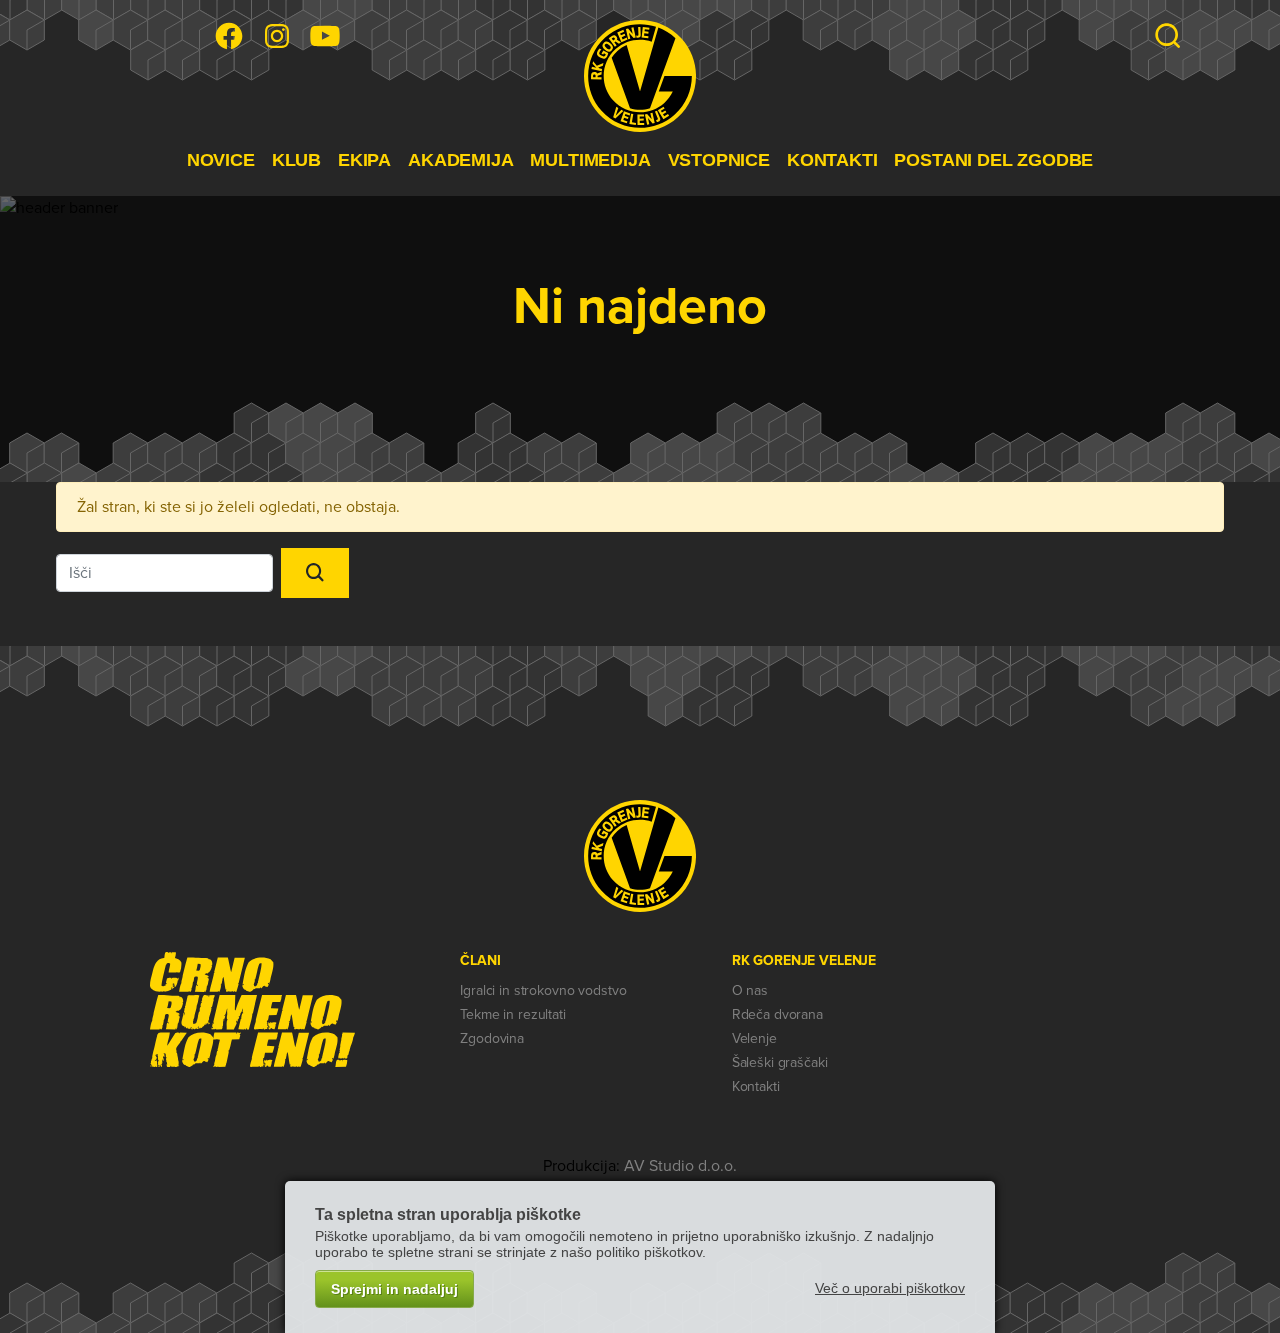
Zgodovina (492, 1038)
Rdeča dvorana (777, 1014)
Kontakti (756, 1086)
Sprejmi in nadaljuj (394, 1289)
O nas (750, 990)
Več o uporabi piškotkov (890, 1288)
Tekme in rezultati (512, 1014)
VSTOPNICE (719, 160)
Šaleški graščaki (780, 1062)
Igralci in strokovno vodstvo (543, 990)
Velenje (754, 1038)
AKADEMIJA (460, 160)
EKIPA (364, 160)
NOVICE (221, 160)
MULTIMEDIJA (590, 160)
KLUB (296, 160)
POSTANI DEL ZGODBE (993, 160)
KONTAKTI (832, 160)
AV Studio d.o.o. (680, 1166)
